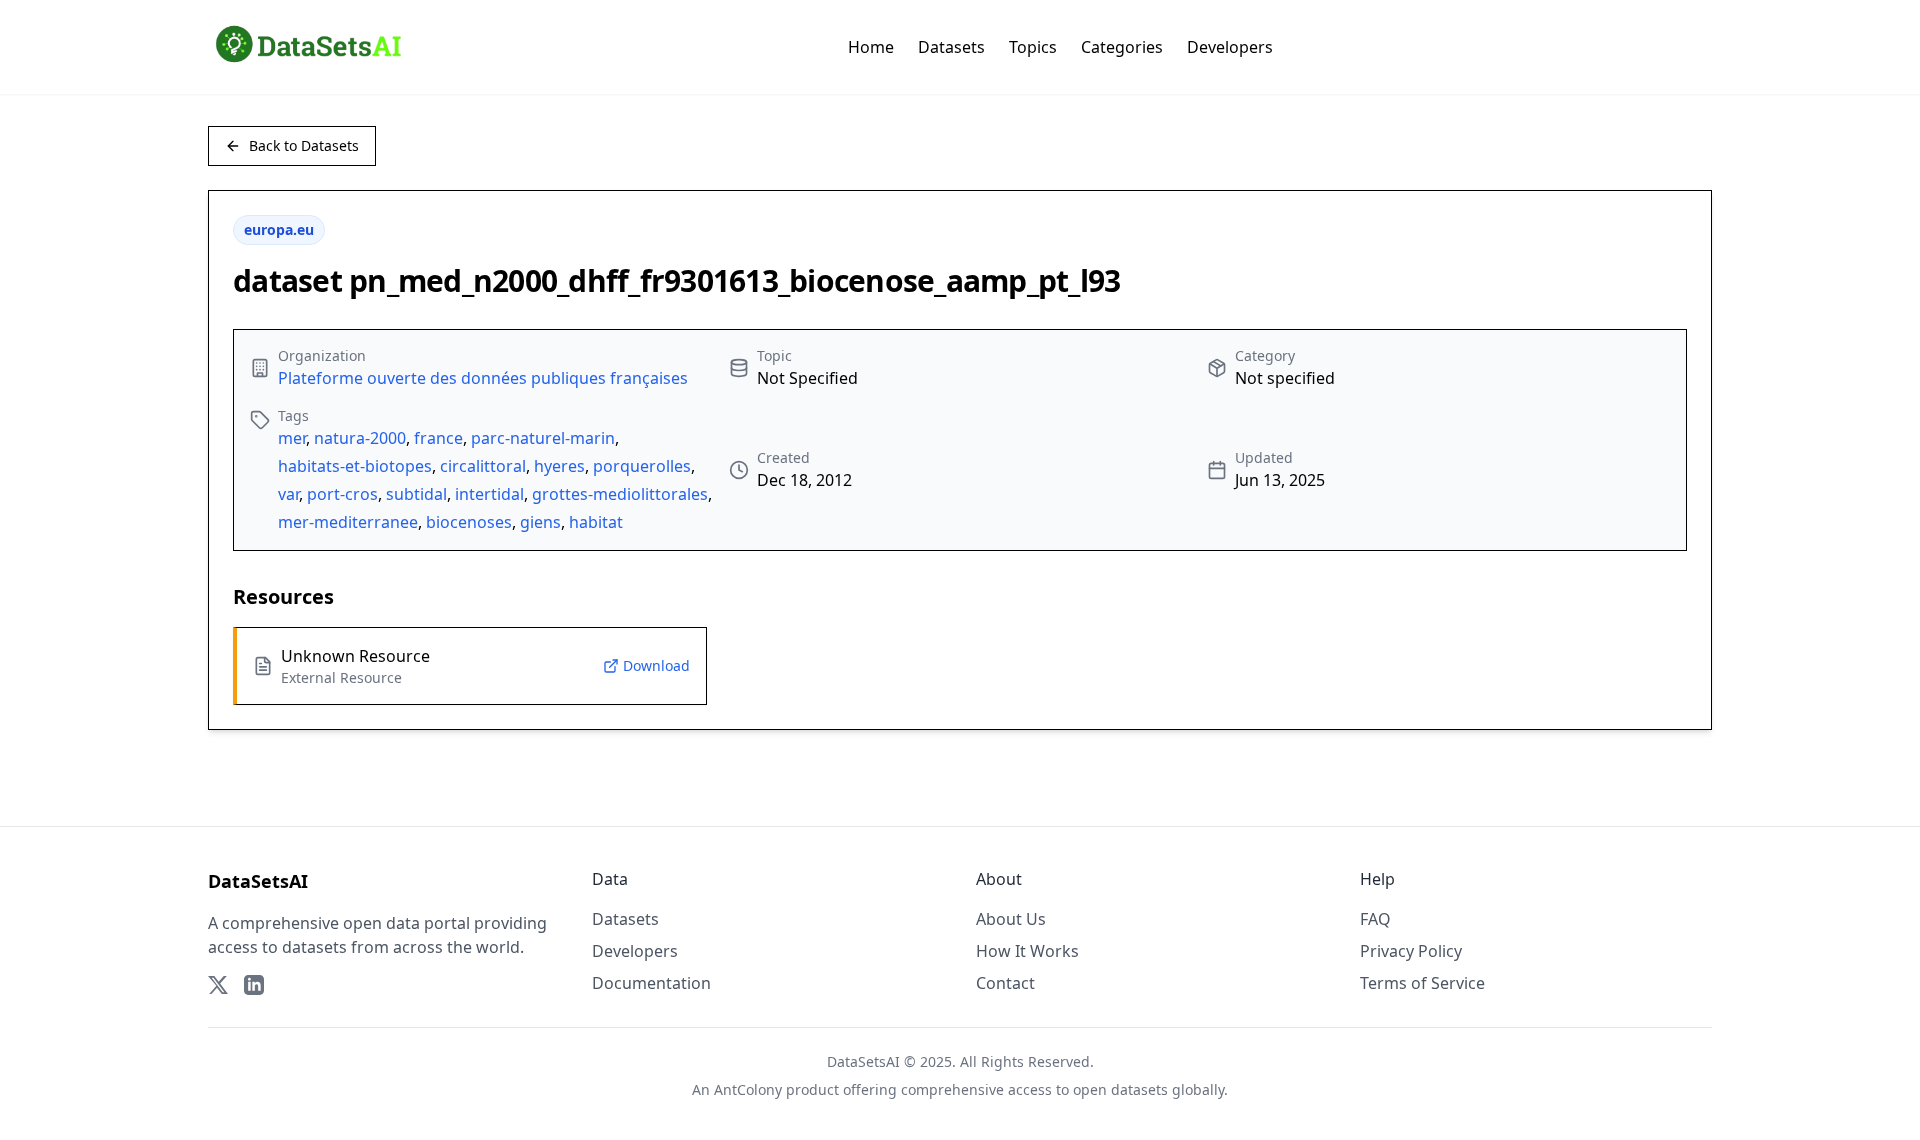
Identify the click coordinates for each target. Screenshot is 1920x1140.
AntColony (748, 1089)
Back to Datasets (304, 145)
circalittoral (483, 466)
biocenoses (469, 522)
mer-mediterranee (348, 522)
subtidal (416, 494)
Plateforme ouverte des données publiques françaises (483, 378)
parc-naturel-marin (543, 438)
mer (292, 438)
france (438, 438)
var (288, 494)
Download (656, 665)
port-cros (342, 494)
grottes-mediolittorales (620, 494)
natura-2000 (360, 438)
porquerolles (642, 466)
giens (540, 522)
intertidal (489, 494)
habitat (596, 522)
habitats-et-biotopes (355, 466)
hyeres (559, 466)
